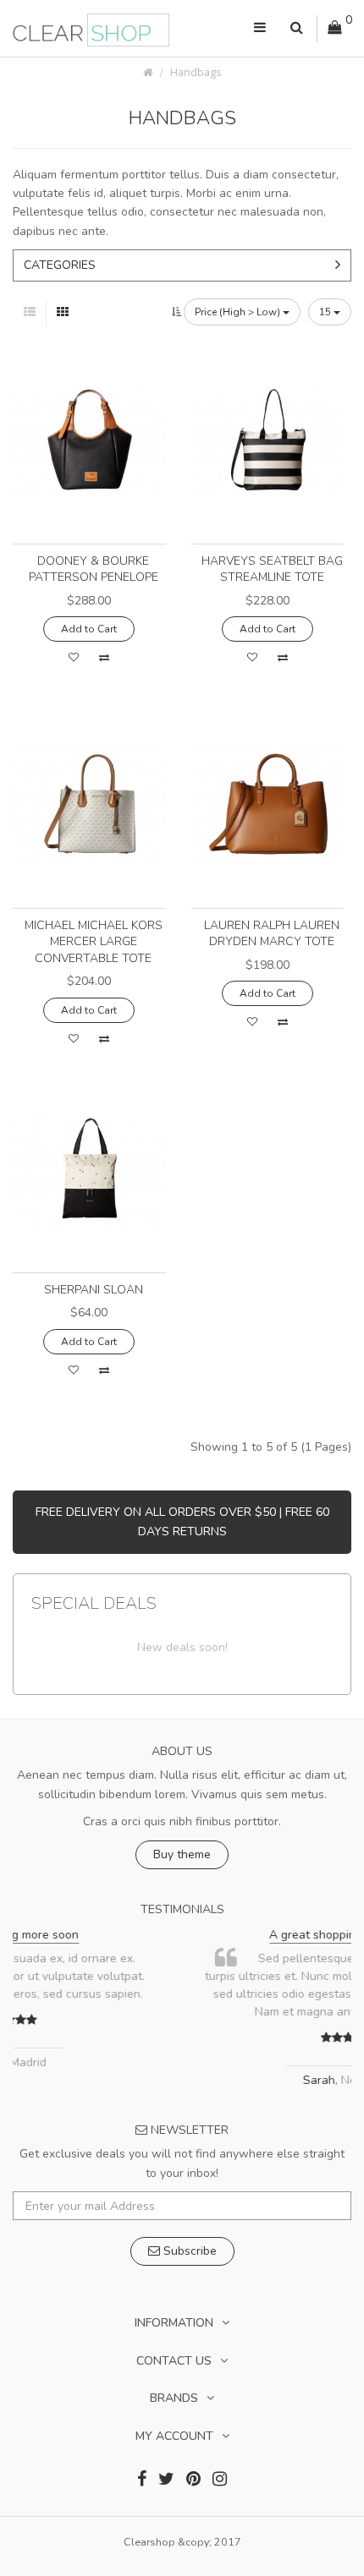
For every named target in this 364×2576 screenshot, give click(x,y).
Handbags (196, 72)
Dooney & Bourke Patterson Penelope (94, 569)
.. (299, 2012)
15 (326, 312)
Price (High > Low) (239, 312)
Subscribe (188, 2251)
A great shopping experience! (207, 1935)
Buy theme (182, 1854)
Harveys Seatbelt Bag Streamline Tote (272, 569)
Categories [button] (60, 265)
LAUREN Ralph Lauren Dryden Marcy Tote (272, 934)
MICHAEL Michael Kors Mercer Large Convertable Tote (94, 942)
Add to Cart (89, 629)
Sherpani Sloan (94, 1290)
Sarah (178, 2080)
